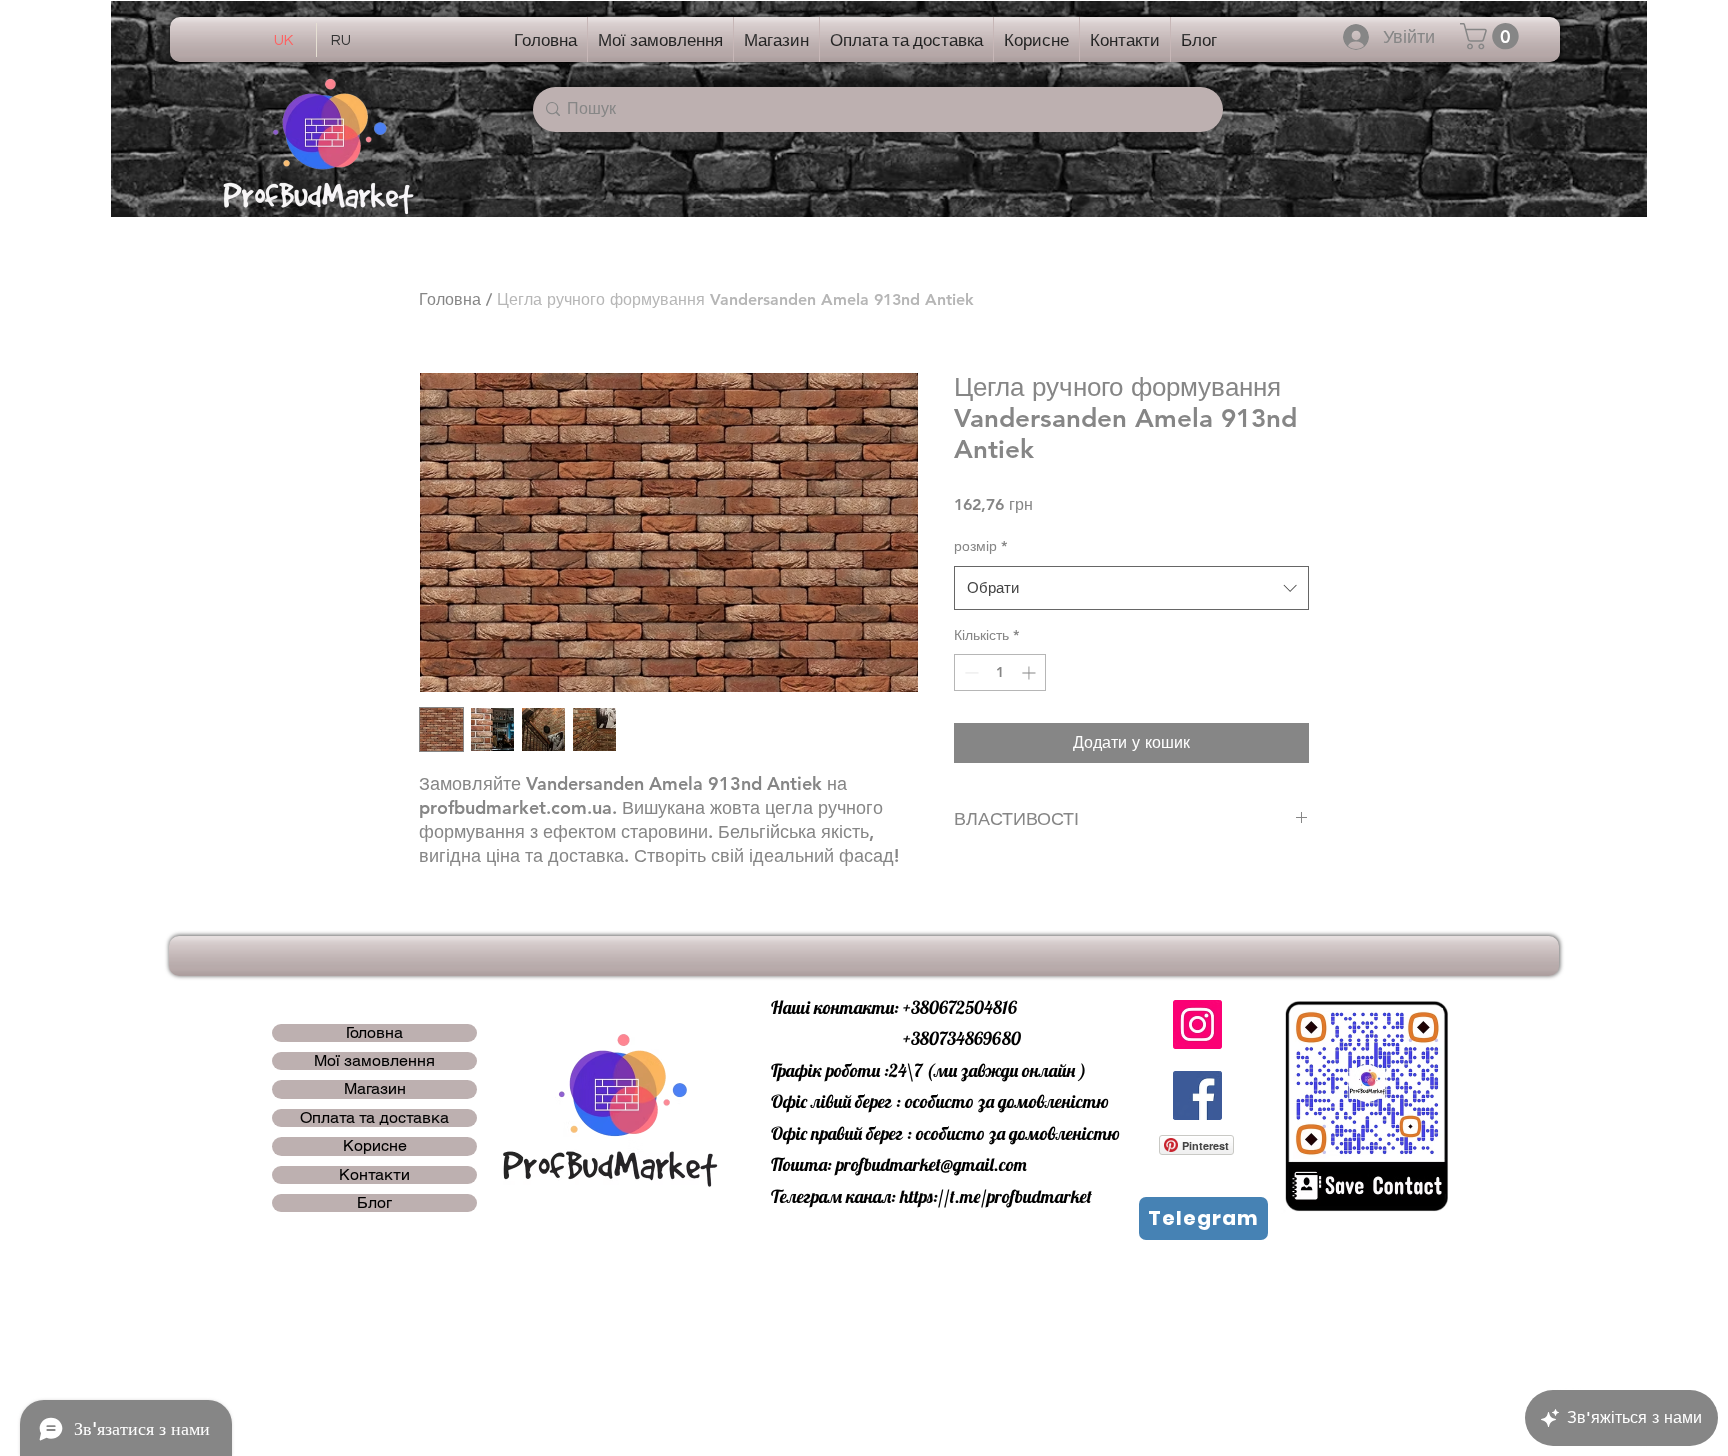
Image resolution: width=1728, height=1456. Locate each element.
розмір (980, 546)
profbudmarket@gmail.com (931, 1164)
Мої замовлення (374, 1061)
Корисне (375, 1146)
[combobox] (1131, 588)
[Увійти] (1356, 37)
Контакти (374, 1175)
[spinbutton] (1000, 672)
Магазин (375, 1089)
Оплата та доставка (374, 1118)
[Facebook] (1197, 1095)
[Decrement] (969, 672)
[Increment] (1030, 672)
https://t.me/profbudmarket (996, 1196)
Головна (450, 299)
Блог (374, 1203)
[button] (1492, 36)
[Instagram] (1197, 1024)
